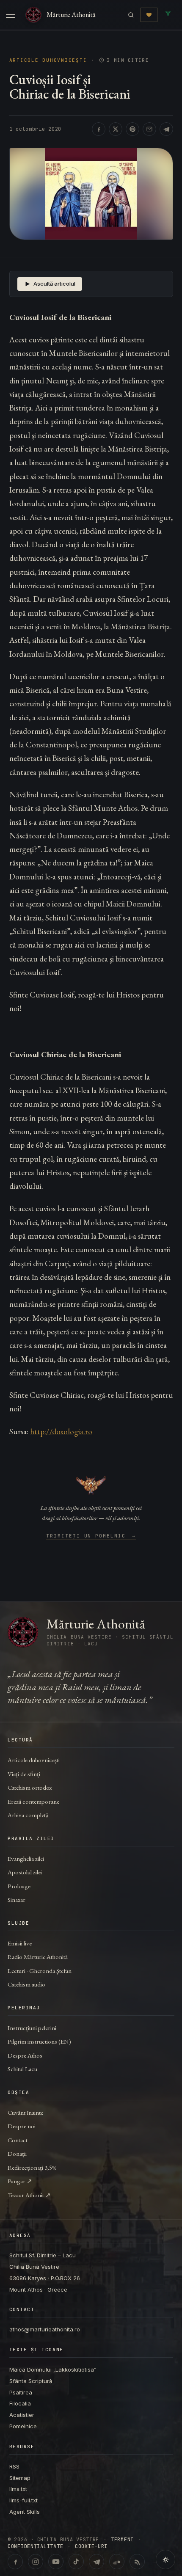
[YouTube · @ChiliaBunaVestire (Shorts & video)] (56, 2562)
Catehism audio (26, 1984)
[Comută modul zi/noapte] (165, 2559)
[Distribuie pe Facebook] (99, 129)
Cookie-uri (91, 2546)
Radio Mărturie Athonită (38, 1957)
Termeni (122, 2540)
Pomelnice (23, 2426)
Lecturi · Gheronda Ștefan (40, 1971)
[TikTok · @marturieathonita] (76, 2562)
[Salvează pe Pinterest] (132, 129)
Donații (17, 2153)
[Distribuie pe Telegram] (166, 129)
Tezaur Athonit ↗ (29, 2195)
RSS (14, 2466)
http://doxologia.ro (61, 1431)
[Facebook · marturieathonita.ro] (15, 2562)
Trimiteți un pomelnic (91, 1536)
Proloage (19, 1886)
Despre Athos (25, 2055)
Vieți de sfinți (24, 1774)
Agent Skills (25, 2512)
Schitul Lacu (22, 2069)
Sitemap (20, 2478)
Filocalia (20, 2403)
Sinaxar (17, 1900)
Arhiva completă (28, 1815)
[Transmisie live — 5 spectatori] (168, 15)
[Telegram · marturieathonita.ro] (97, 2562)
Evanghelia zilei (26, 1858)
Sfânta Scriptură (31, 2381)
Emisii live (20, 1943)
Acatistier (22, 2415)
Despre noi (22, 2126)
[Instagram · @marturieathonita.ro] (36, 2562)
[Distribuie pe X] (116, 129)
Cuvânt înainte (25, 2112)
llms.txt (18, 2489)
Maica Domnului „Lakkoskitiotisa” (53, 2369)
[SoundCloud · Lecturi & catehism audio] (117, 2562)
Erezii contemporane (33, 1801)
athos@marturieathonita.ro (45, 2329)
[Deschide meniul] (11, 15)
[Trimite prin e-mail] (149, 129)
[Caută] (131, 15)
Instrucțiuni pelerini (32, 2028)
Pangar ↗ (20, 2181)
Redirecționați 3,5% (32, 2167)
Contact (18, 2140)
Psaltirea (21, 2392)
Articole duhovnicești (48, 60)
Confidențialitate (35, 2546)
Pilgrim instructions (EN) (39, 2041)
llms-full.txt (23, 2500)
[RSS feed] (137, 2562)
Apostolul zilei (25, 1872)
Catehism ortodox (30, 1787)
